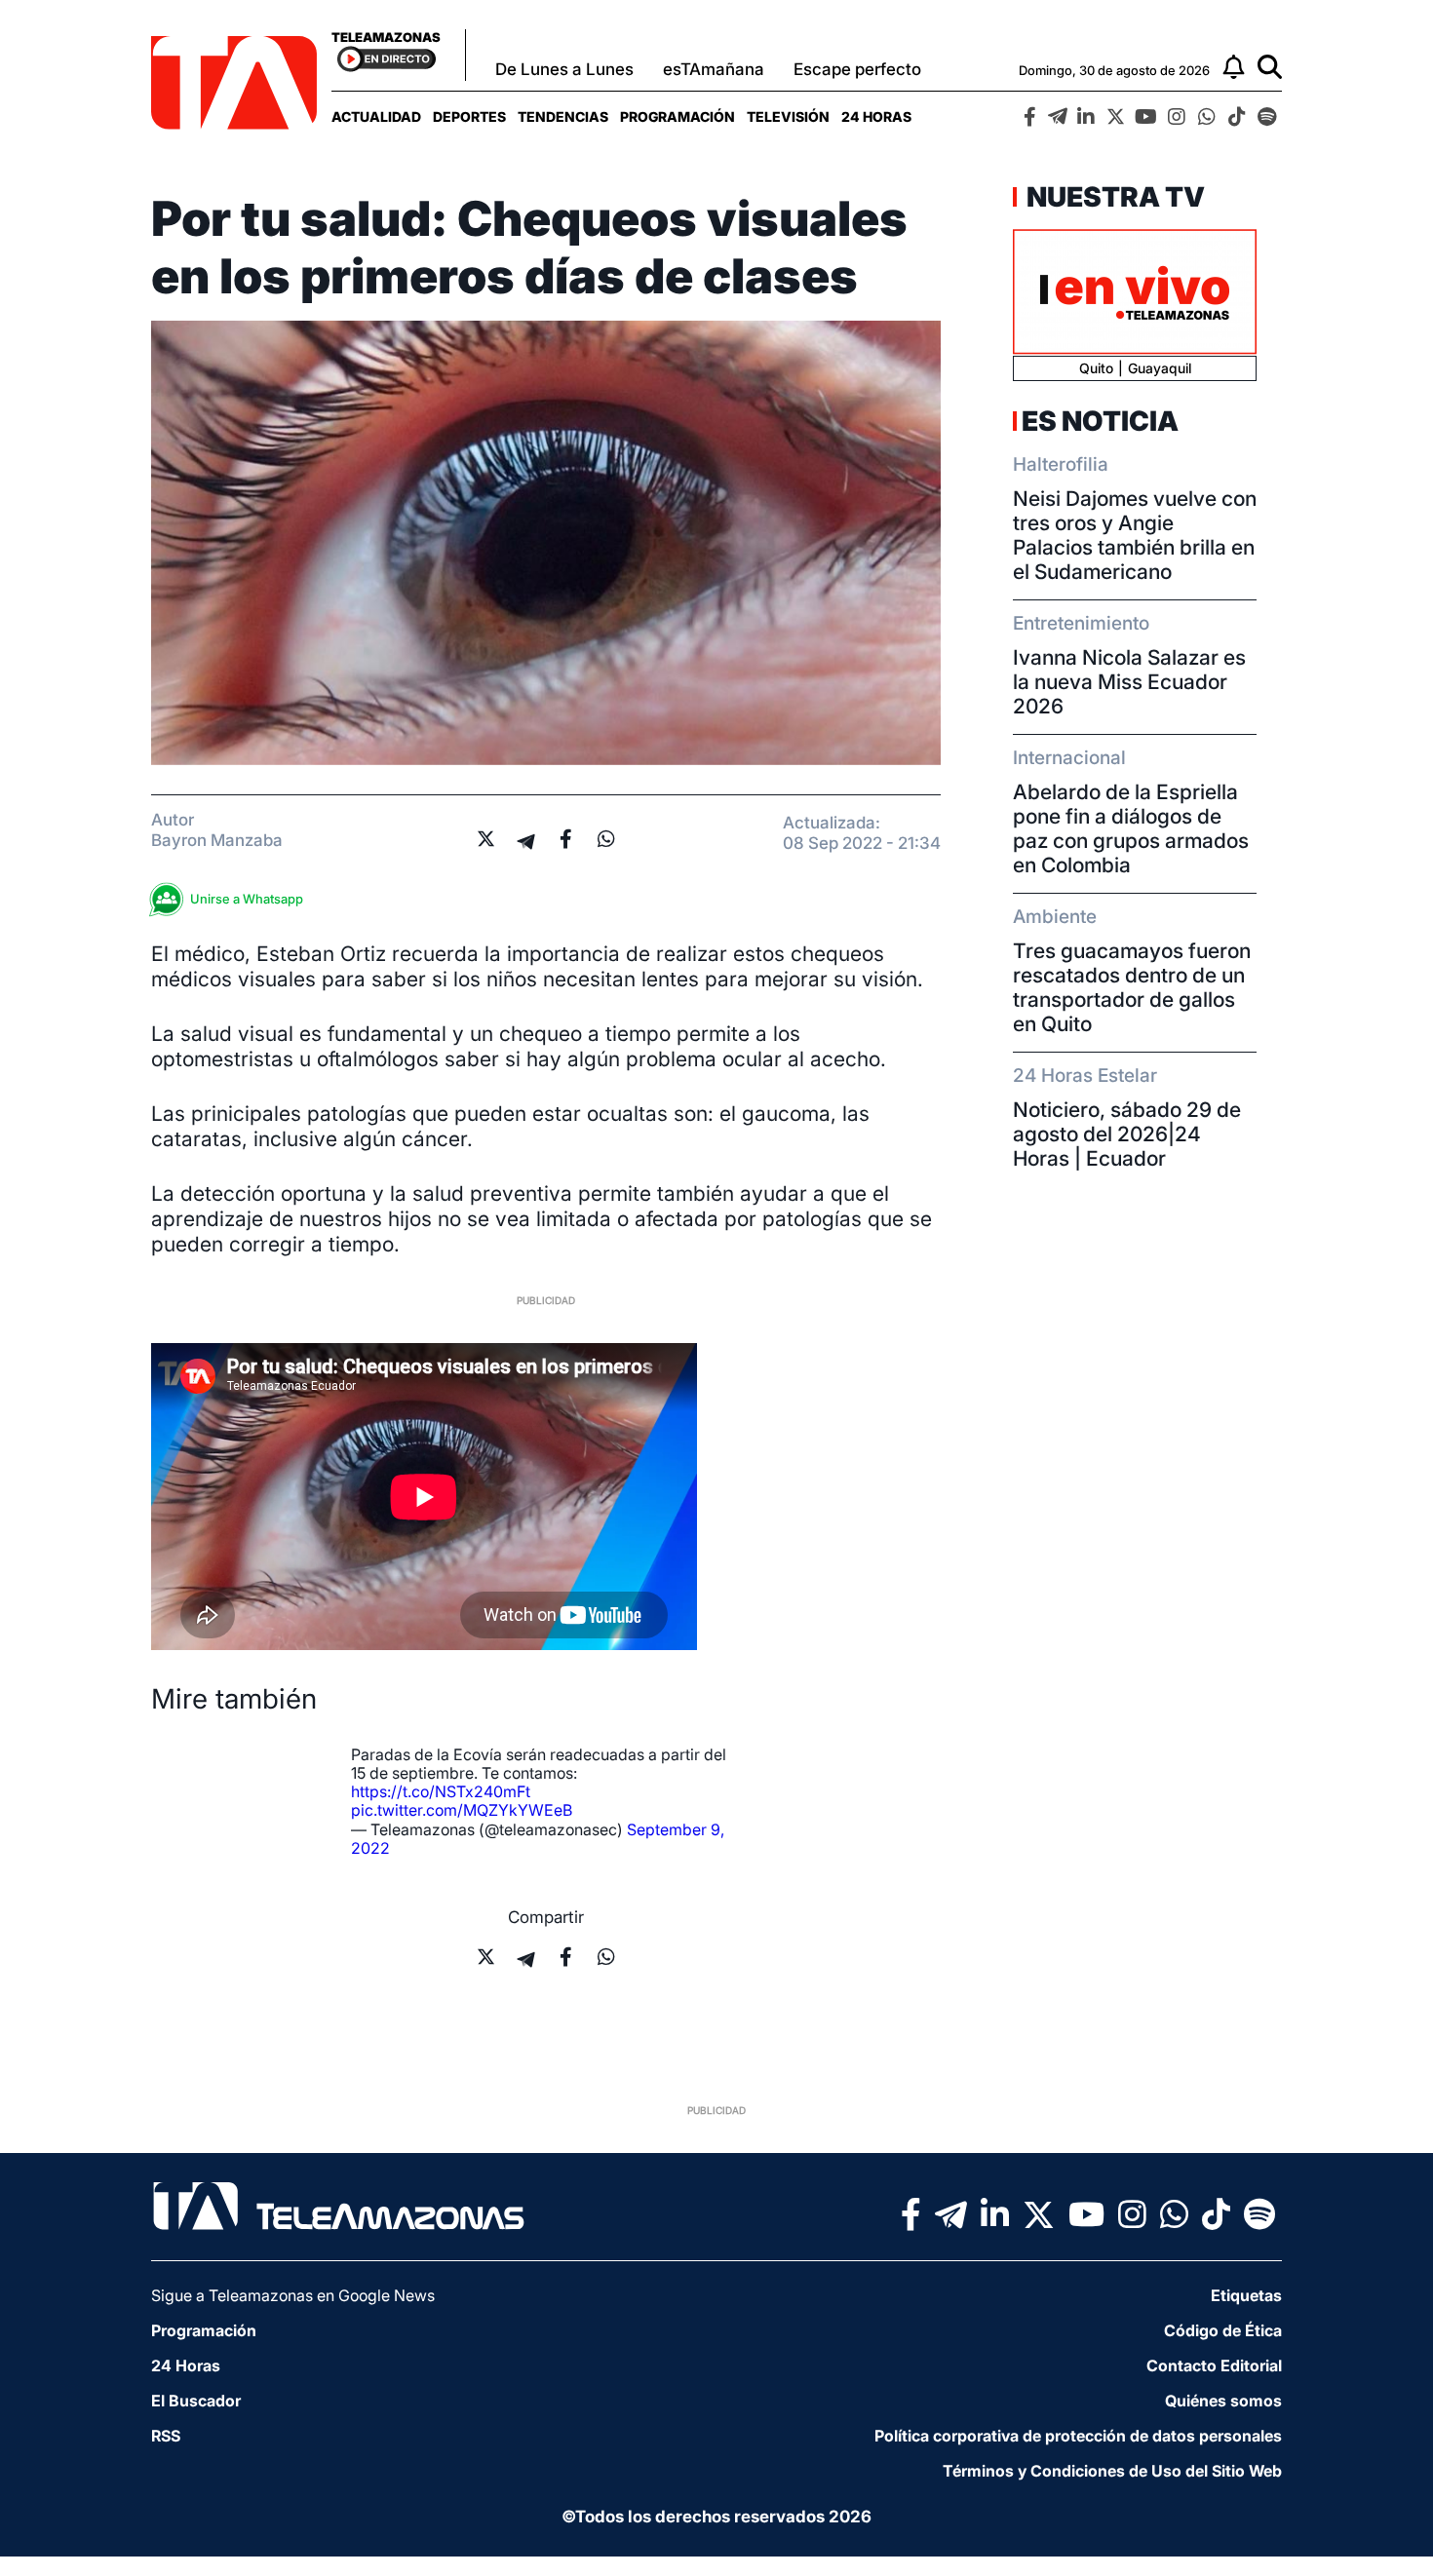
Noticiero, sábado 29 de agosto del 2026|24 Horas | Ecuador (1127, 1134)
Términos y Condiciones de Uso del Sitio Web (1112, 2471)
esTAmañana (714, 69)
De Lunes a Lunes (564, 69)
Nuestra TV (1113, 197)
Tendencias (563, 116)
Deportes (469, 116)
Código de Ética (1223, 2330)
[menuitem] (376, 116)
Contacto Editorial (1214, 2365)
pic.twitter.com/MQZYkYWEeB (462, 1810)
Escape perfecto (857, 69)
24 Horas (876, 116)
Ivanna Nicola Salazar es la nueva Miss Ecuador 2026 (1129, 682)
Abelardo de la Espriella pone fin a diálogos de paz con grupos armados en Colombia (1131, 828)
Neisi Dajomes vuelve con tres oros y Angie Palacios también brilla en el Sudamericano (1135, 535)
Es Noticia (1100, 421)
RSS (166, 2436)
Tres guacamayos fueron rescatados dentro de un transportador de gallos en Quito (1132, 987)
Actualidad (376, 116)
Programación (678, 116)
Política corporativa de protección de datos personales (1078, 2436)
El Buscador (196, 2401)
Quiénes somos (1223, 2401)
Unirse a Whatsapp (247, 899)
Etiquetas (1246, 2295)
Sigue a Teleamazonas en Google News (293, 2295)
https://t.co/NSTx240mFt (441, 1791)
